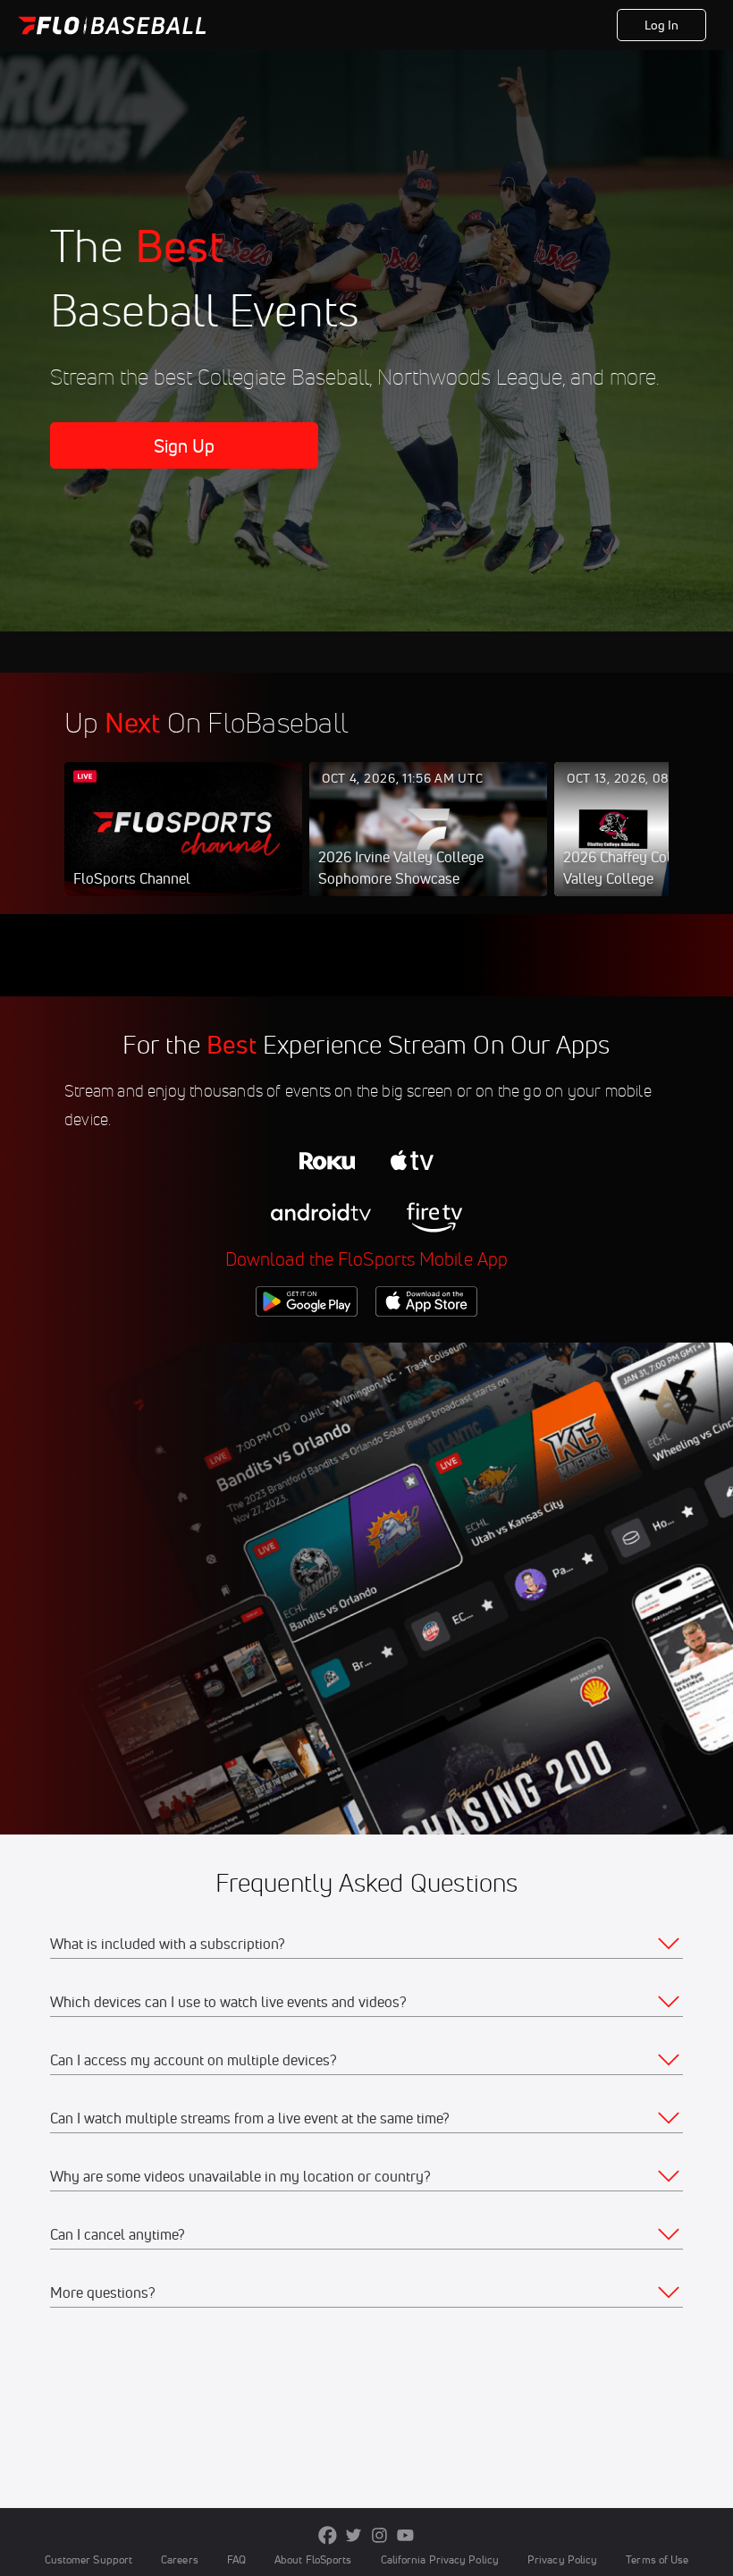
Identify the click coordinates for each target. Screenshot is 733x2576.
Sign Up (185, 446)
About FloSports (313, 2559)
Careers (180, 2559)
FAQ (236, 2559)
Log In (662, 25)
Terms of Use (657, 2559)
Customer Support (89, 2559)
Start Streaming (183, 847)
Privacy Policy (562, 2559)
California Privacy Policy (440, 2559)
